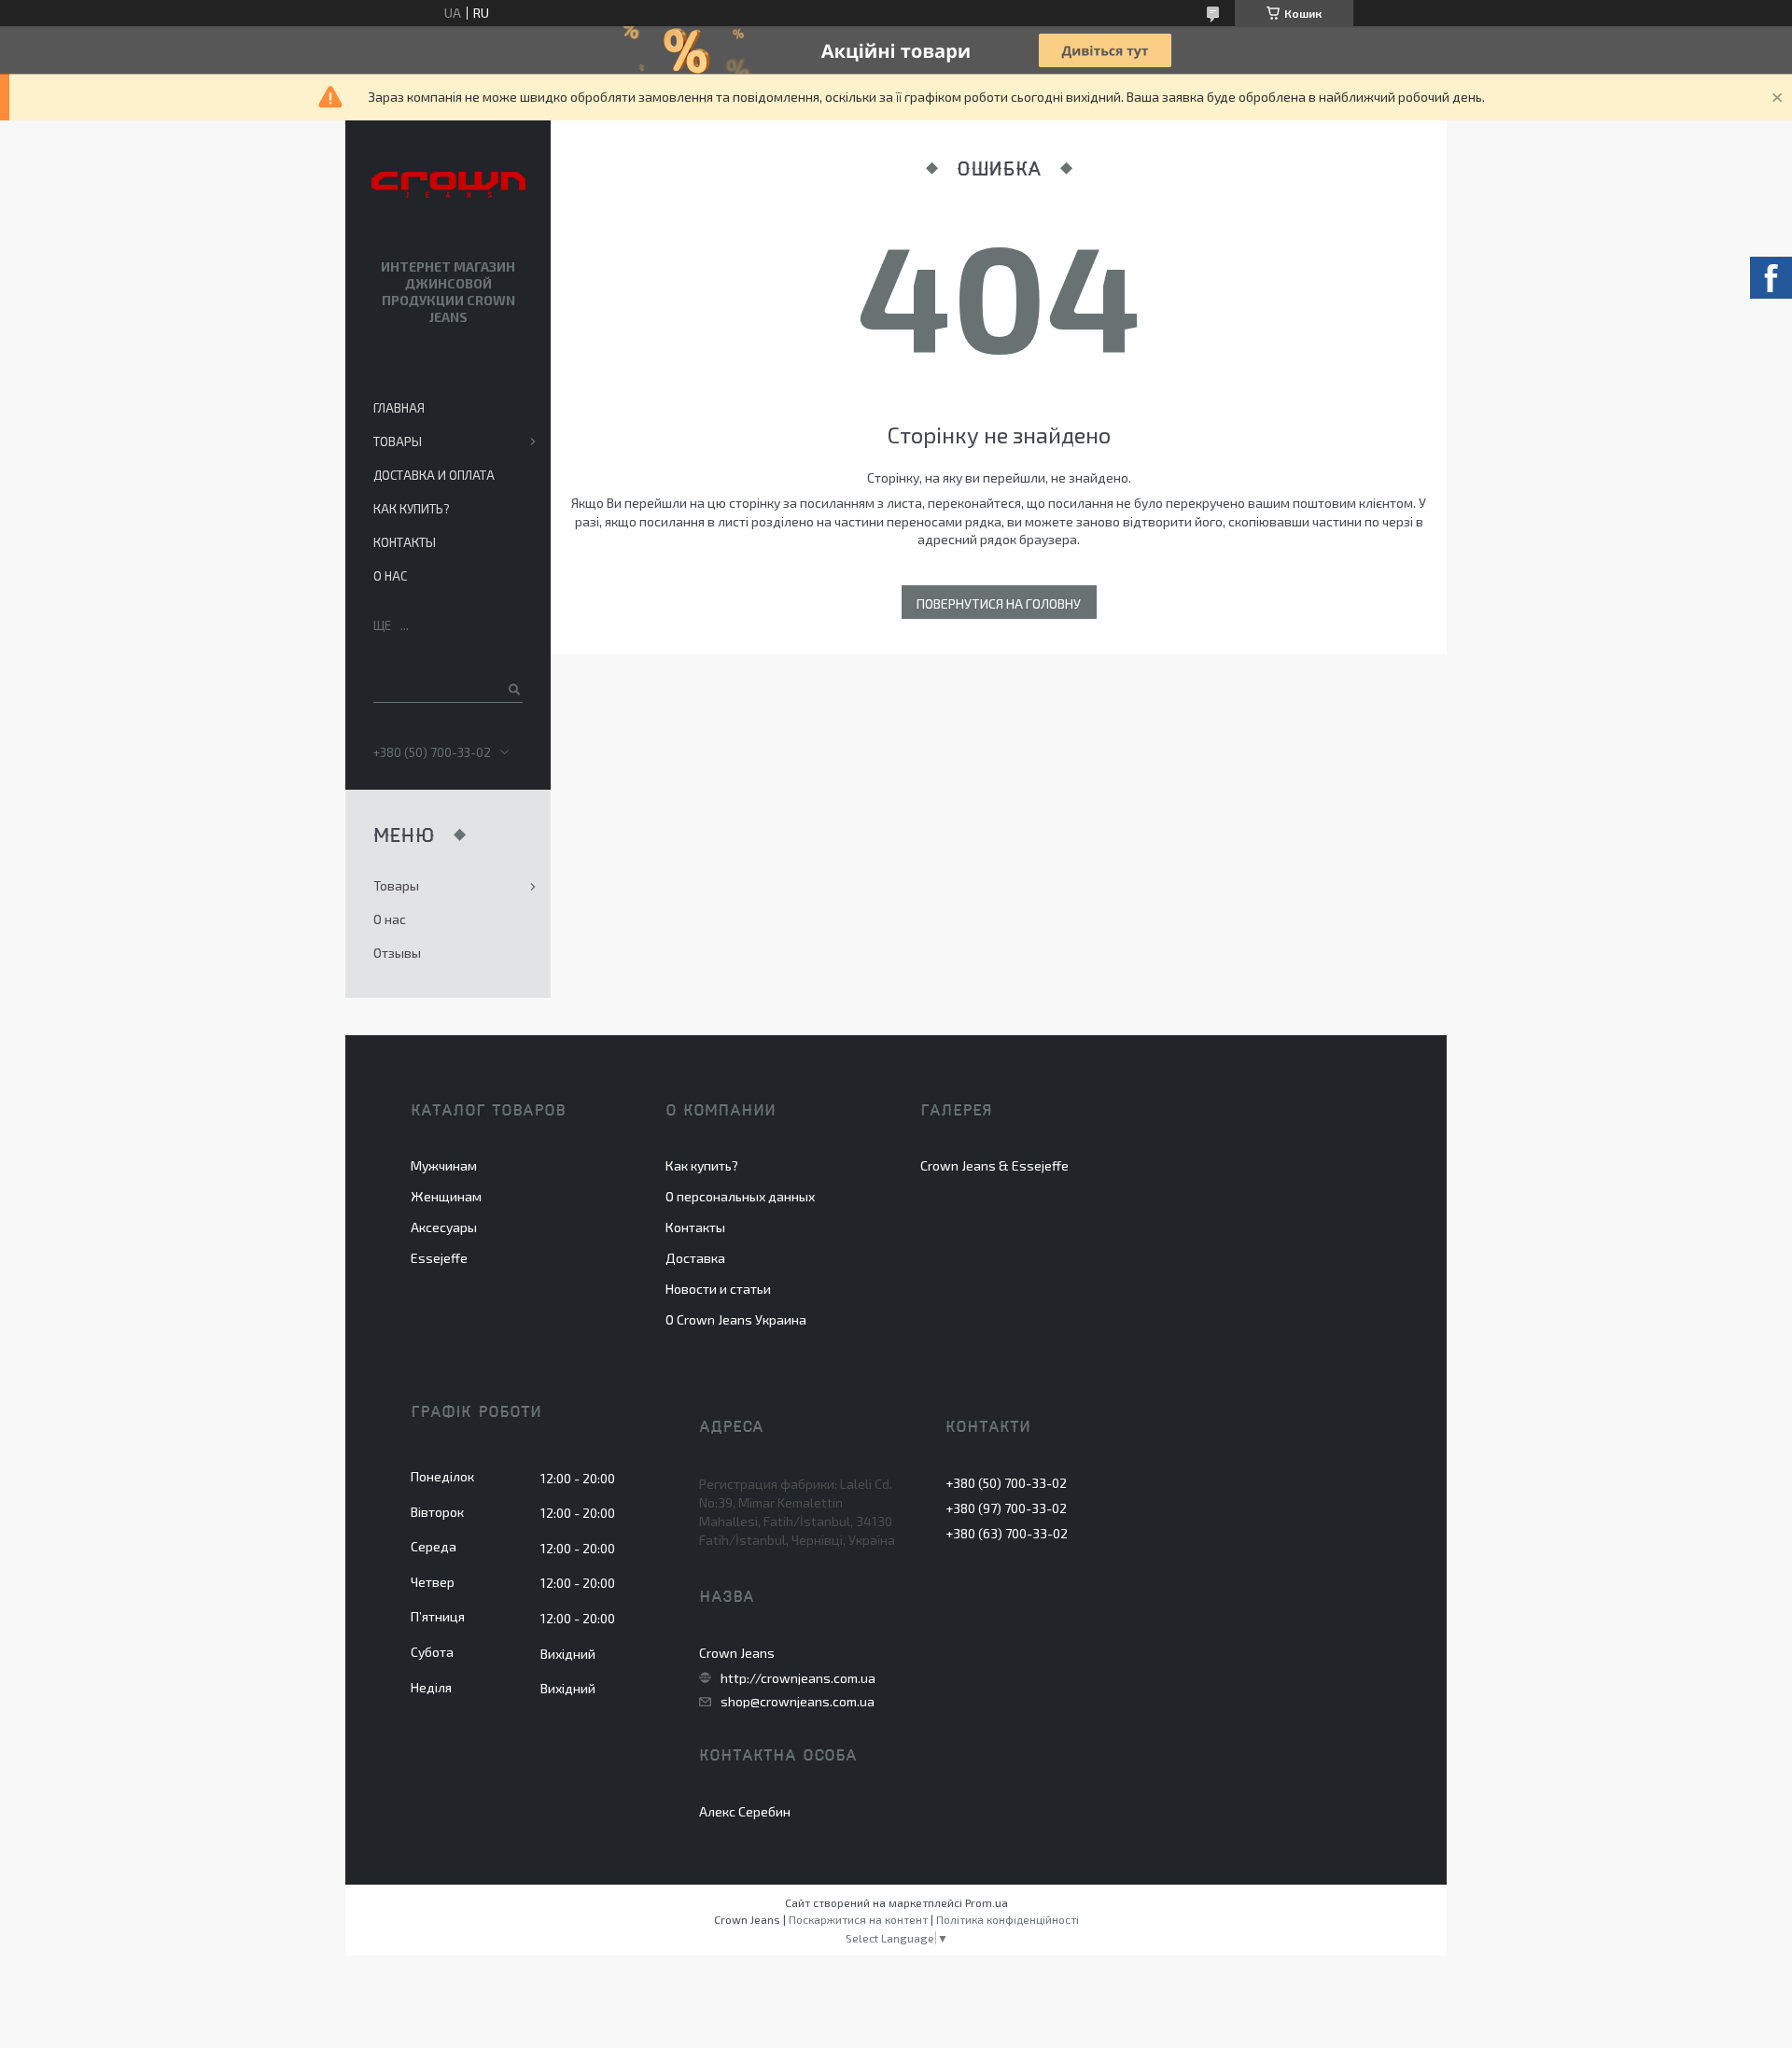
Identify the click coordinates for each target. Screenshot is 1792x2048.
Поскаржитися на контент (858, 1919)
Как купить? (412, 509)
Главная (399, 408)
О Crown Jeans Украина (736, 1319)
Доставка (695, 1258)
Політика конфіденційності (1008, 1919)
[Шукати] (513, 689)
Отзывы (397, 953)
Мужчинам (444, 1165)
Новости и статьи (718, 1289)
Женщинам (446, 1196)
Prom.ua (987, 1902)
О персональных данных (740, 1196)
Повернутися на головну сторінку (999, 607)
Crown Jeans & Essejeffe (994, 1165)
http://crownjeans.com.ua (798, 1678)
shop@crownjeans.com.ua (798, 1702)
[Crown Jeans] (448, 186)
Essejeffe (439, 1258)
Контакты (405, 542)
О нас (390, 576)
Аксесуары (444, 1227)
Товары (398, 442)
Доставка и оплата (434, 475)
